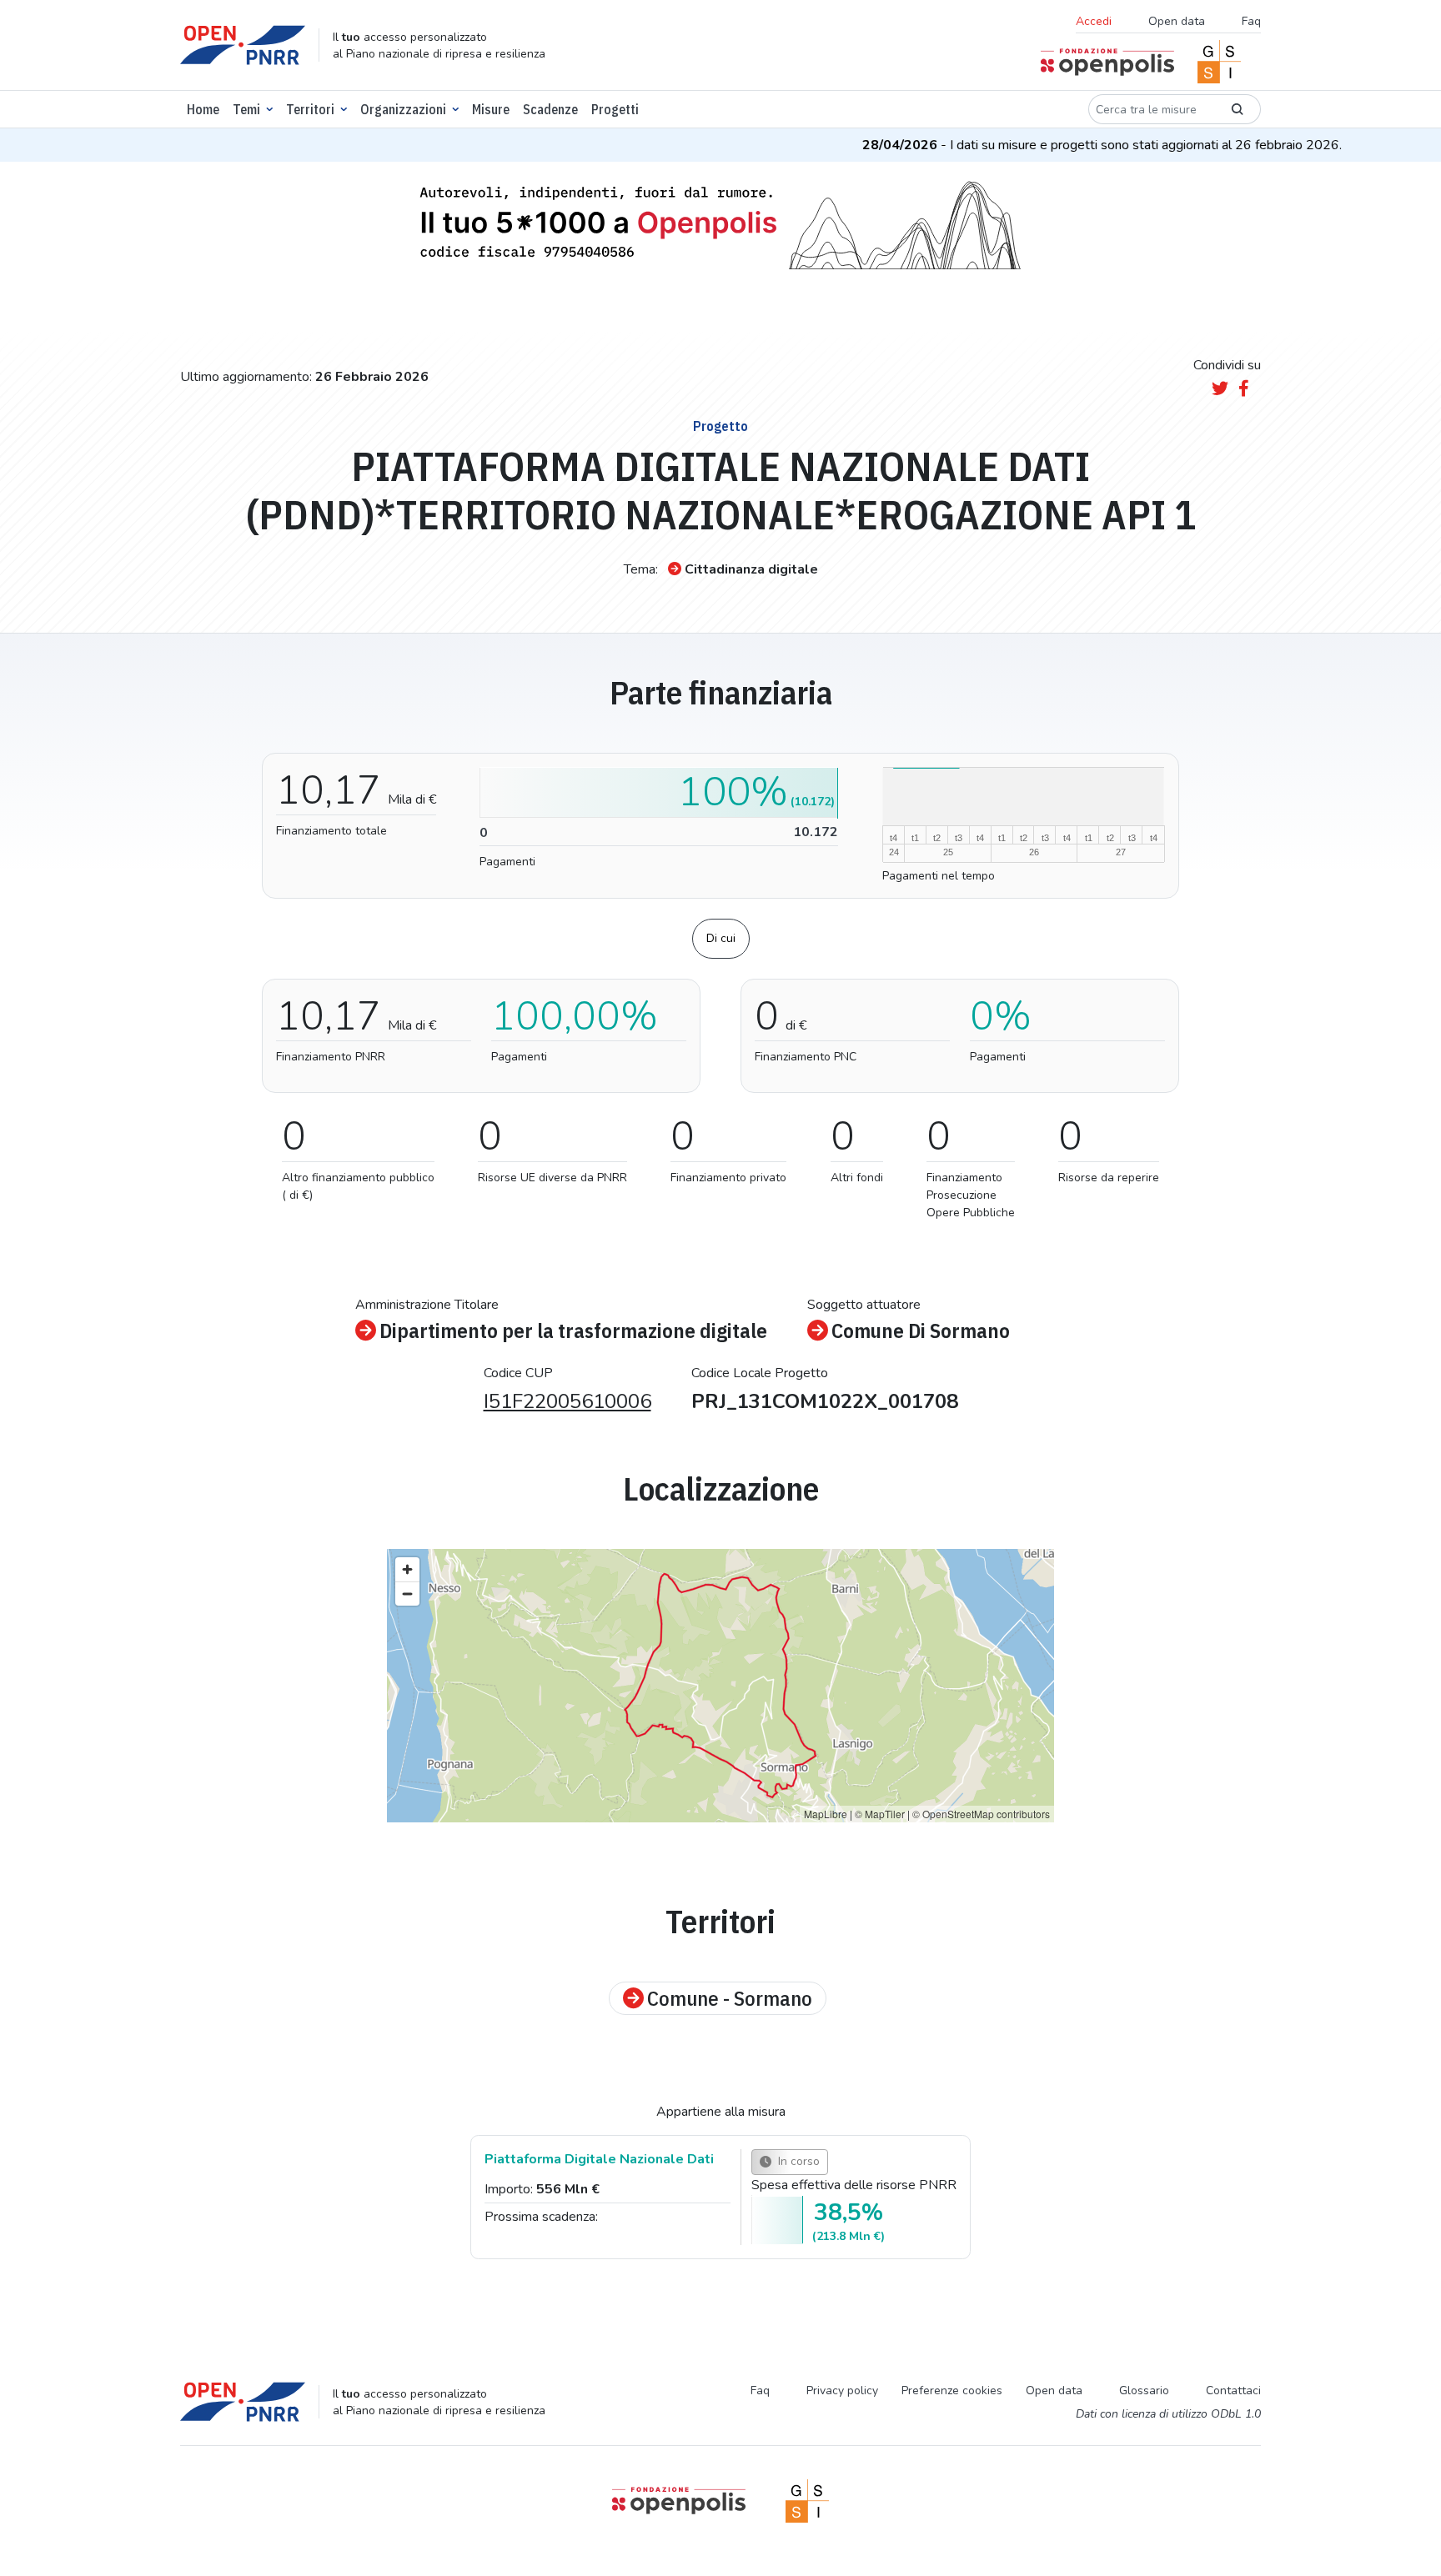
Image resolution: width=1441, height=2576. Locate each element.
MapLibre (826, 1814)
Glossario (1144, 2391)
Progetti (615, 109)
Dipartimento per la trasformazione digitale (573, 1331)
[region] (720, 1686)
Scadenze (550, 109)
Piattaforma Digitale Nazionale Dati (599, 2159)
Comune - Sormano (730, 1998)
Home (203, 109)
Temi (246, 109)
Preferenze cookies (952, 2391)
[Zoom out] (407, 1594)
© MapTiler (880, 1814)
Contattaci (1233, 2391)
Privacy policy (842, 2391)
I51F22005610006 (567, 1401)
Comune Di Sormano (921, 1331)
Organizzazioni (403, 109)
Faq (1251, 21)
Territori (310, 109)
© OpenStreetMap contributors (981, 1814)
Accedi (1094, 21)
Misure (491, 109)
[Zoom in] (407, 1569)
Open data (1177, 21)
